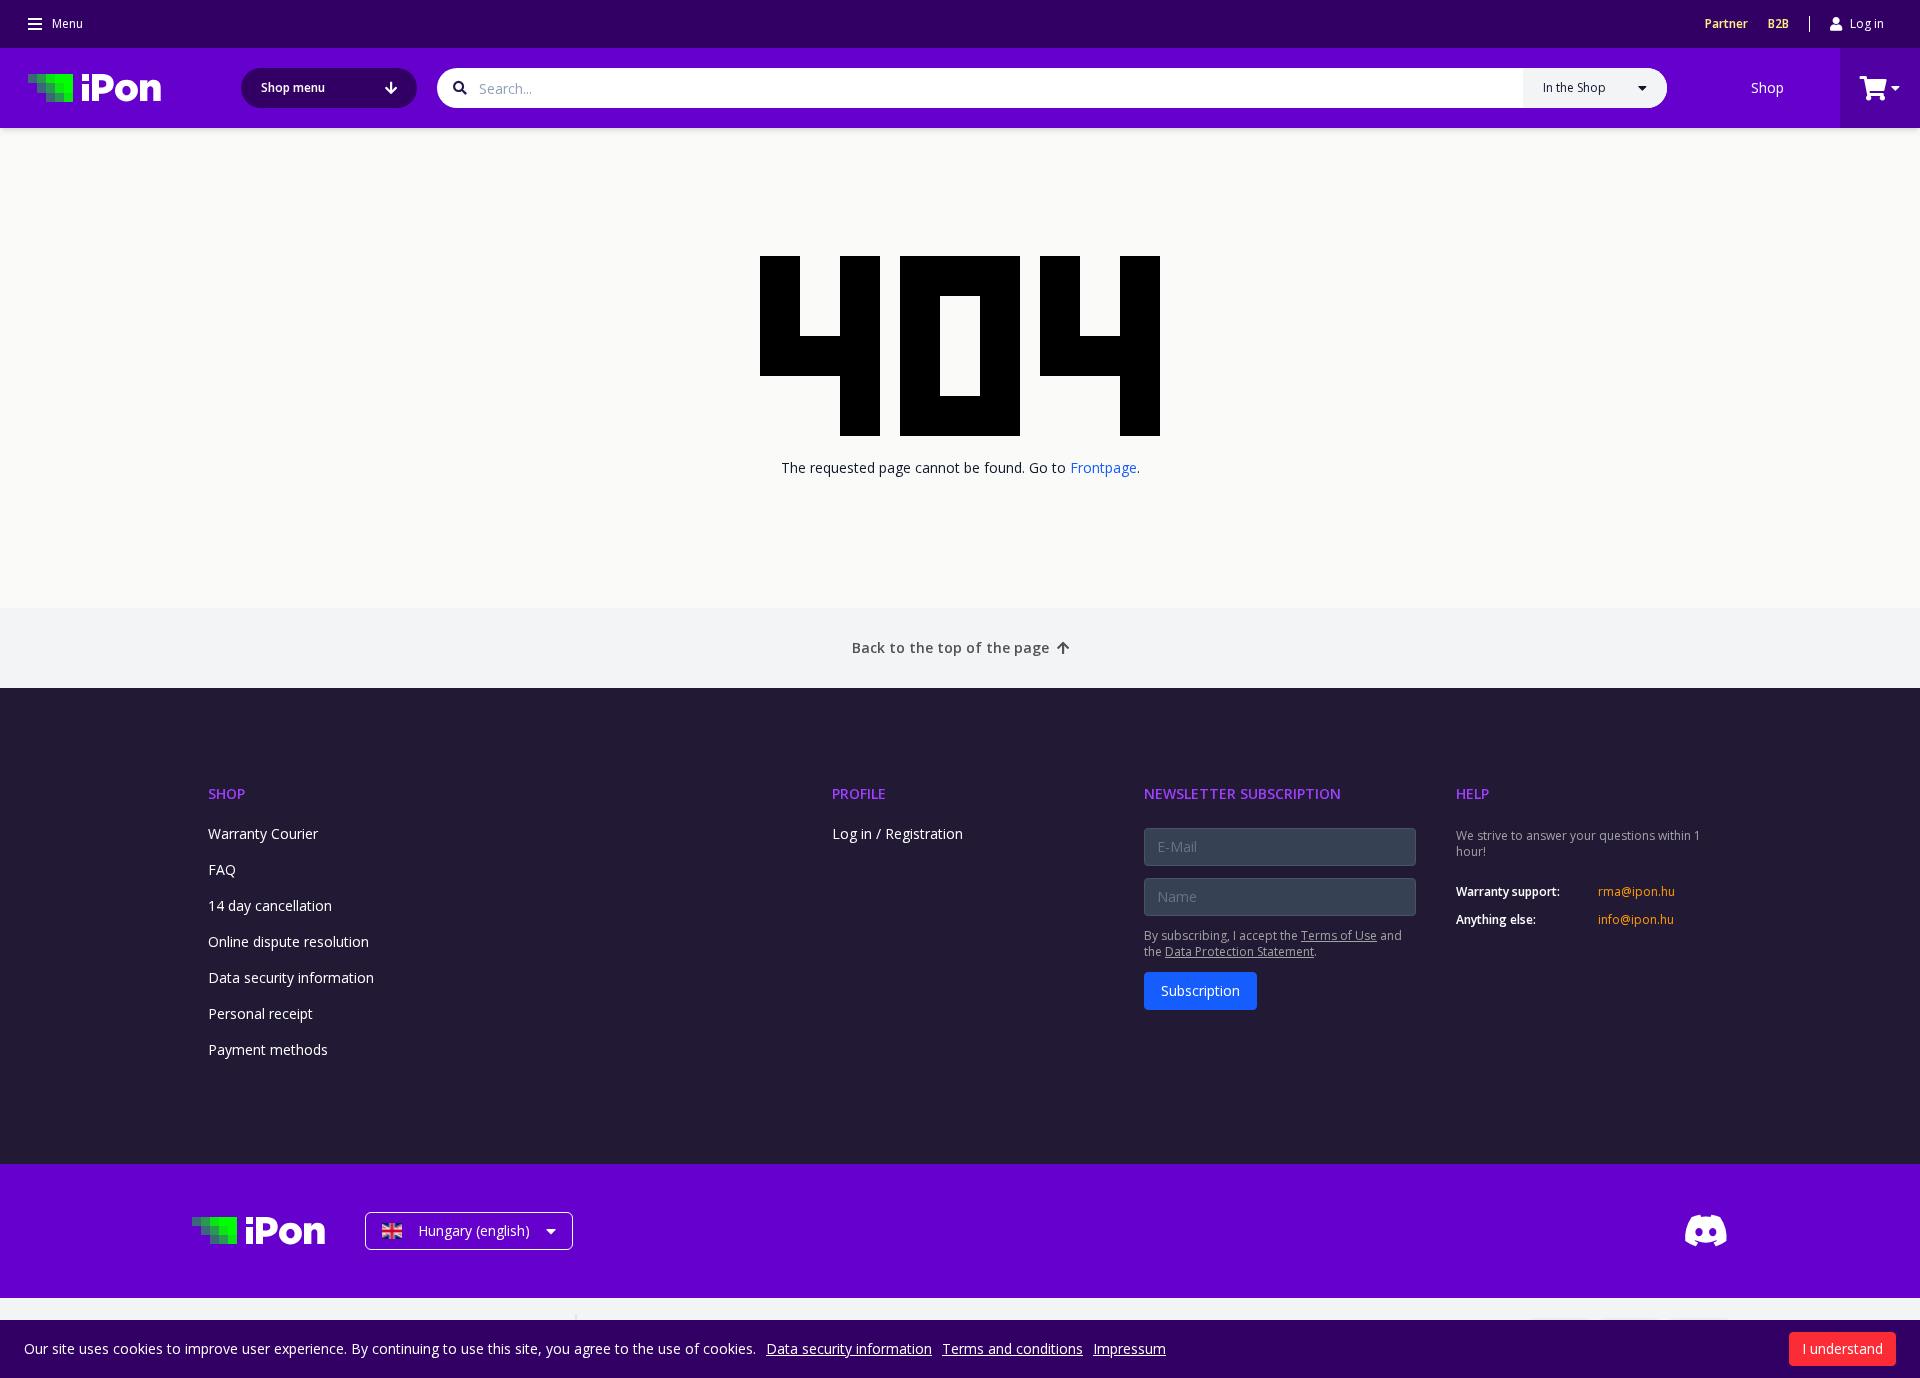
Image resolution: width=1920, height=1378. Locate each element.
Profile (859, 793)
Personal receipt (260, 1013)
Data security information (291, 977)
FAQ (222, 869)
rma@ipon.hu (1636, 892)
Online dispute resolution (288, 941)
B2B (1778, 24)
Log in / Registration (897, 833)
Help (1472, 793)
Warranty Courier (263, 833)
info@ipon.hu (1636, 920)
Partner (1726, 24)
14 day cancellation (270, 905)
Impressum (1129, 1348)
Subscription (1200, 990)
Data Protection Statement (1239, 951)
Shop (1767, 87)
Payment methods (268, 1049)
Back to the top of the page (950, 647)
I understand (1842, 1348)
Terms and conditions (1012, 1348)
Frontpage (1103, 467)
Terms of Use (1339, 935)
